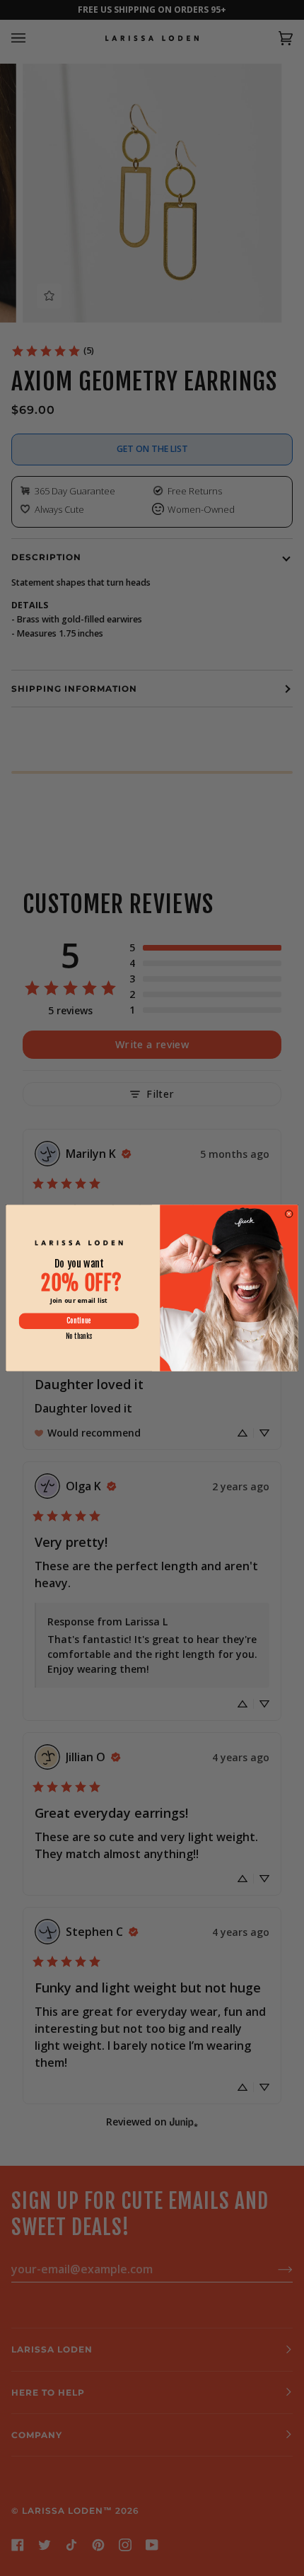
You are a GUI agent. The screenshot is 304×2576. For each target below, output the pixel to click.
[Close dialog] (289, 1214)
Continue (78, 1321)
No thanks (79, 1336)
